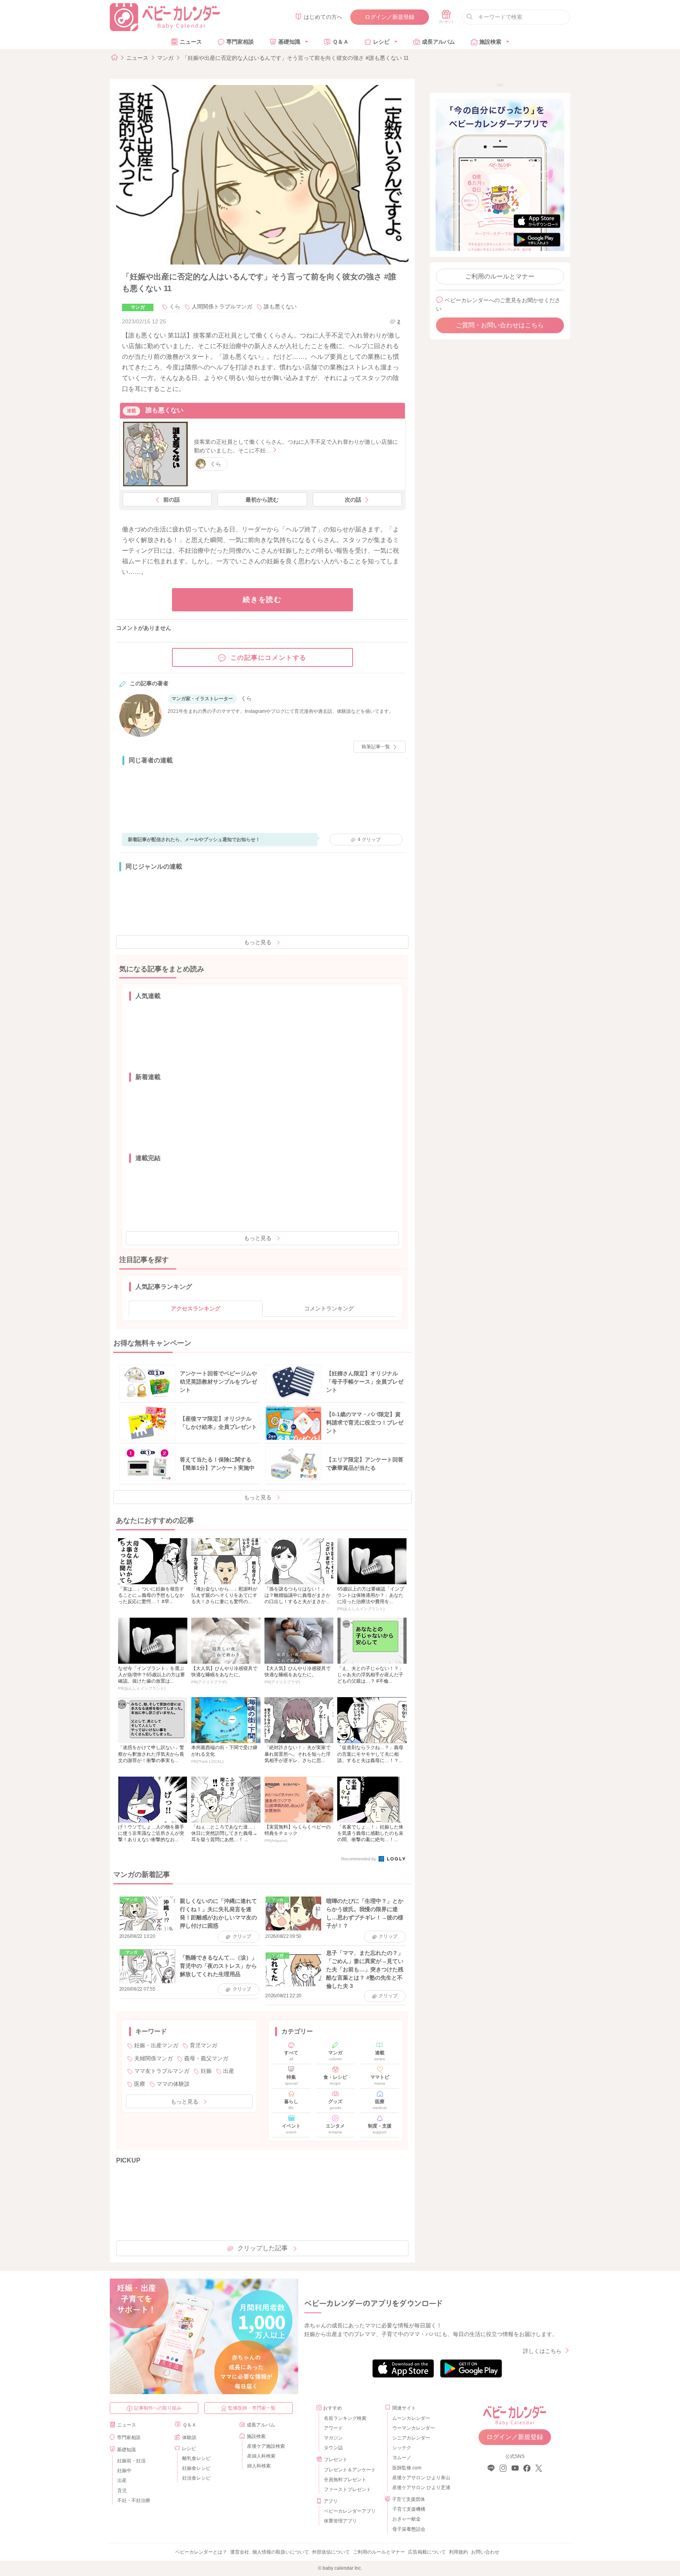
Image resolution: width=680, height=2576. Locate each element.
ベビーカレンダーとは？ (201, 2552)
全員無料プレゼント (345, 2480)
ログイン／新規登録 (390, 17)
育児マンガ (203, 2045)
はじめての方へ (323, 17)
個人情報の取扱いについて (281, 2552)
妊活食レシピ (196, 2478)
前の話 (172, 500)
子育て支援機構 (409, 2509)
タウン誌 (333, 2448)
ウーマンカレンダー (414, 2428)
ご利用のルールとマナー (500, 276)
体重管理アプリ (340, 2521)
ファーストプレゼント (347, 2489)
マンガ (165, 58)
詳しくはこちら (542, 2351)
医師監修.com (407, 2468)
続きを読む (262, 600)
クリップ (369, 840)
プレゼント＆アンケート (350, 2470)
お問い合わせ (485, 2552)
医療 (140, 2084)
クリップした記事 (262, 2248)
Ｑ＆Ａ (341, 42)
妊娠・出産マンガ (156, 2045)
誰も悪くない (280, 306)
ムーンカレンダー (411, 2418)
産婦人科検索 (261, 2456)
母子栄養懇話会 (409, 2529)
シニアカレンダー (411, 2438)
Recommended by (359, 1859)
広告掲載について (427, 2552)
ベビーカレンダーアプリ (350, 2511)
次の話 (353, 500)
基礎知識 (289, 42)
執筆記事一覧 (376, 747)
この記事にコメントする (269, 658)
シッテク (402, 2448)
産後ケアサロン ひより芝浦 (420, 2487)
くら (175, 306)
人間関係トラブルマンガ (222, 306)
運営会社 (240, 2552)
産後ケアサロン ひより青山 (420, 2478)
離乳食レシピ (196, 2458)
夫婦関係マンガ (153, 2058)
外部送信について (331, 2552)
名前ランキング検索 (345, 2418)
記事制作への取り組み (158, 2408)
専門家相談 (240, 42)
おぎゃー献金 (407, 2519)
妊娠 (206, 2071)
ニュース (191, 42)
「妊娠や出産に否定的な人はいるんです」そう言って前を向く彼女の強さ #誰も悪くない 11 (296, 58)
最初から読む (262, 500)
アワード (333, 2428)
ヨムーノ (402, 2458)
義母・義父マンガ (206, 2058)
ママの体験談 (173, 2084)
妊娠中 (124, 2471)
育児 (122, 2491)
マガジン (333, 2438)
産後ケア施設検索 (266, 2446)
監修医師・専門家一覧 (252, 2408)
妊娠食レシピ (196, 2468)
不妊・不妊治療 (134, 2500)
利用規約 (458, 2552)
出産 (229, 2071)
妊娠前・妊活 (131, 2461)
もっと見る (258, 942)
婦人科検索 (259, 2466)
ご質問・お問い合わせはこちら (500, 325)
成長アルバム (438, 42)
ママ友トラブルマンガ (162, 2071)
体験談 (189, 2438)
